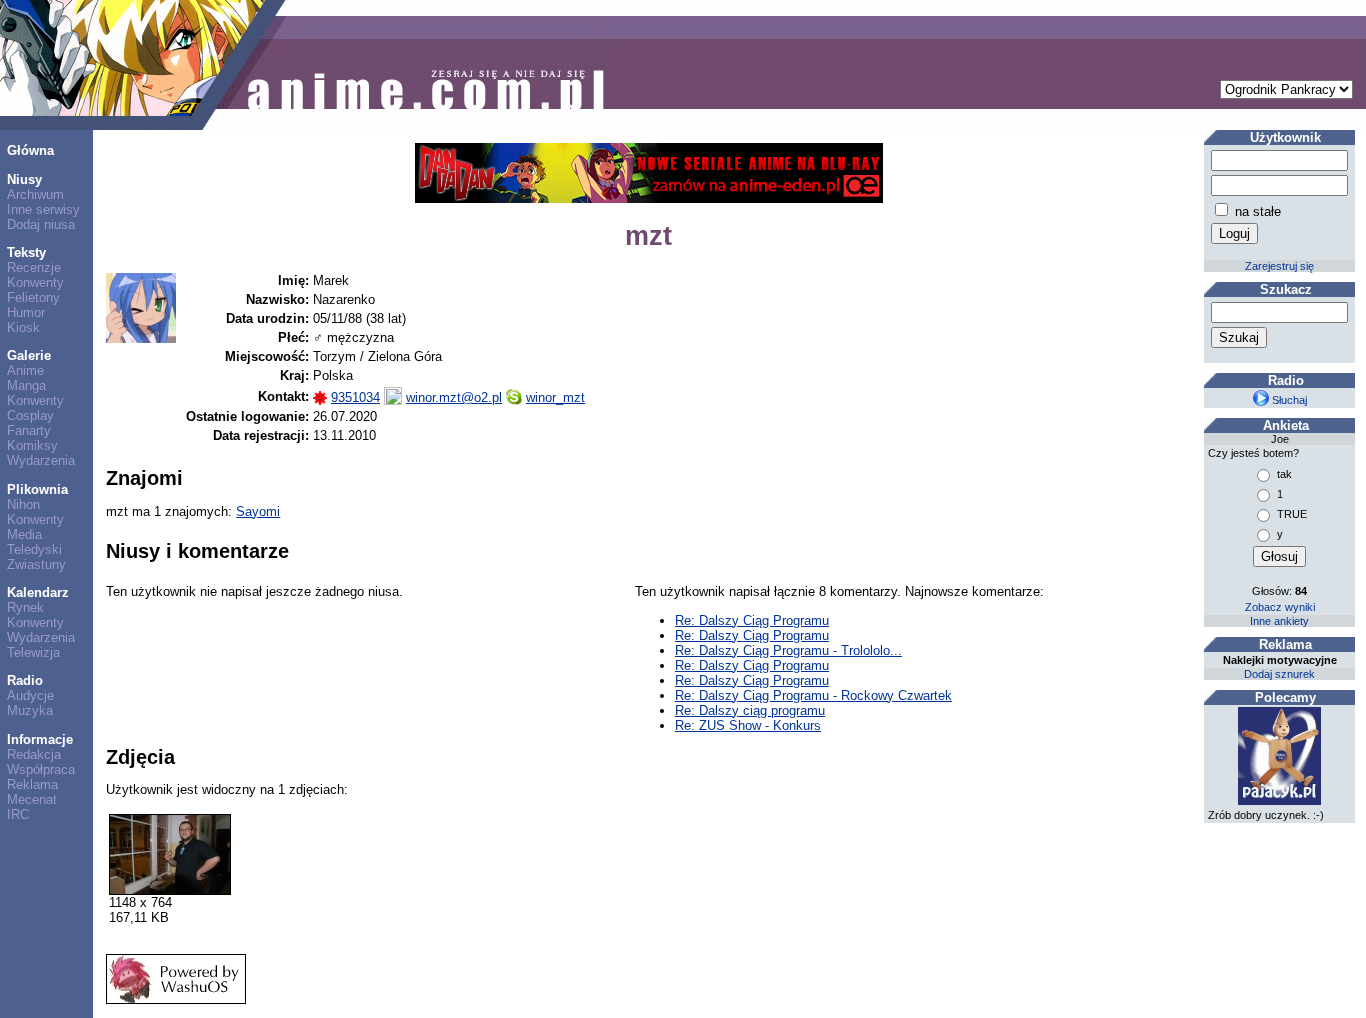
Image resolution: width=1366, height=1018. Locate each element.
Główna (30, 150)
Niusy (24, 179)
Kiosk (23, 327)
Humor (26, 312)
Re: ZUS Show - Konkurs (748, 725)
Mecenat (32, 799)
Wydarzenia (41, 460)
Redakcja (34, 754)
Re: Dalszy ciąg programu (750, 710)
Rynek (25, 607)
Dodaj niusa (41, 224)
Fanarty (29, 430)
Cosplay (30, 415)
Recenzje (34, 267)
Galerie (29, 355)
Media (24, 534)
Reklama (32, 784)
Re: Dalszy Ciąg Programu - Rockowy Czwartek (813, 695)
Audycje (30, 695)
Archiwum (35, 194)
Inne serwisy (43, 209)
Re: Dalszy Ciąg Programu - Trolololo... (788, 650)
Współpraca (41, 769)
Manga (26, 385)
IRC (18, 814)
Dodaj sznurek (1279, 674)
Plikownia (37, 489)
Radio (25, 680)
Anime (25, 370)
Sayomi (258, 511)
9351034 (355, 397)
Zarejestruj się (1279, 266)
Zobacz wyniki (1280, 607)
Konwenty (35, 282)
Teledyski (34, 549)
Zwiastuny (36, 564)
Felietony (33, 297)
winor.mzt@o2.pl (454, 397)
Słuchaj (1288, 400)
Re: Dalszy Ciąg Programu (752, 620)
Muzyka (30, 710)
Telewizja (33, 652)
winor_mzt (555, 397)
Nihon (23, 504)
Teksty (26, 252)
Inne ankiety (1279, 621)
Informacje (40, 739)
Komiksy (32, 445)
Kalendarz (38, 592)
